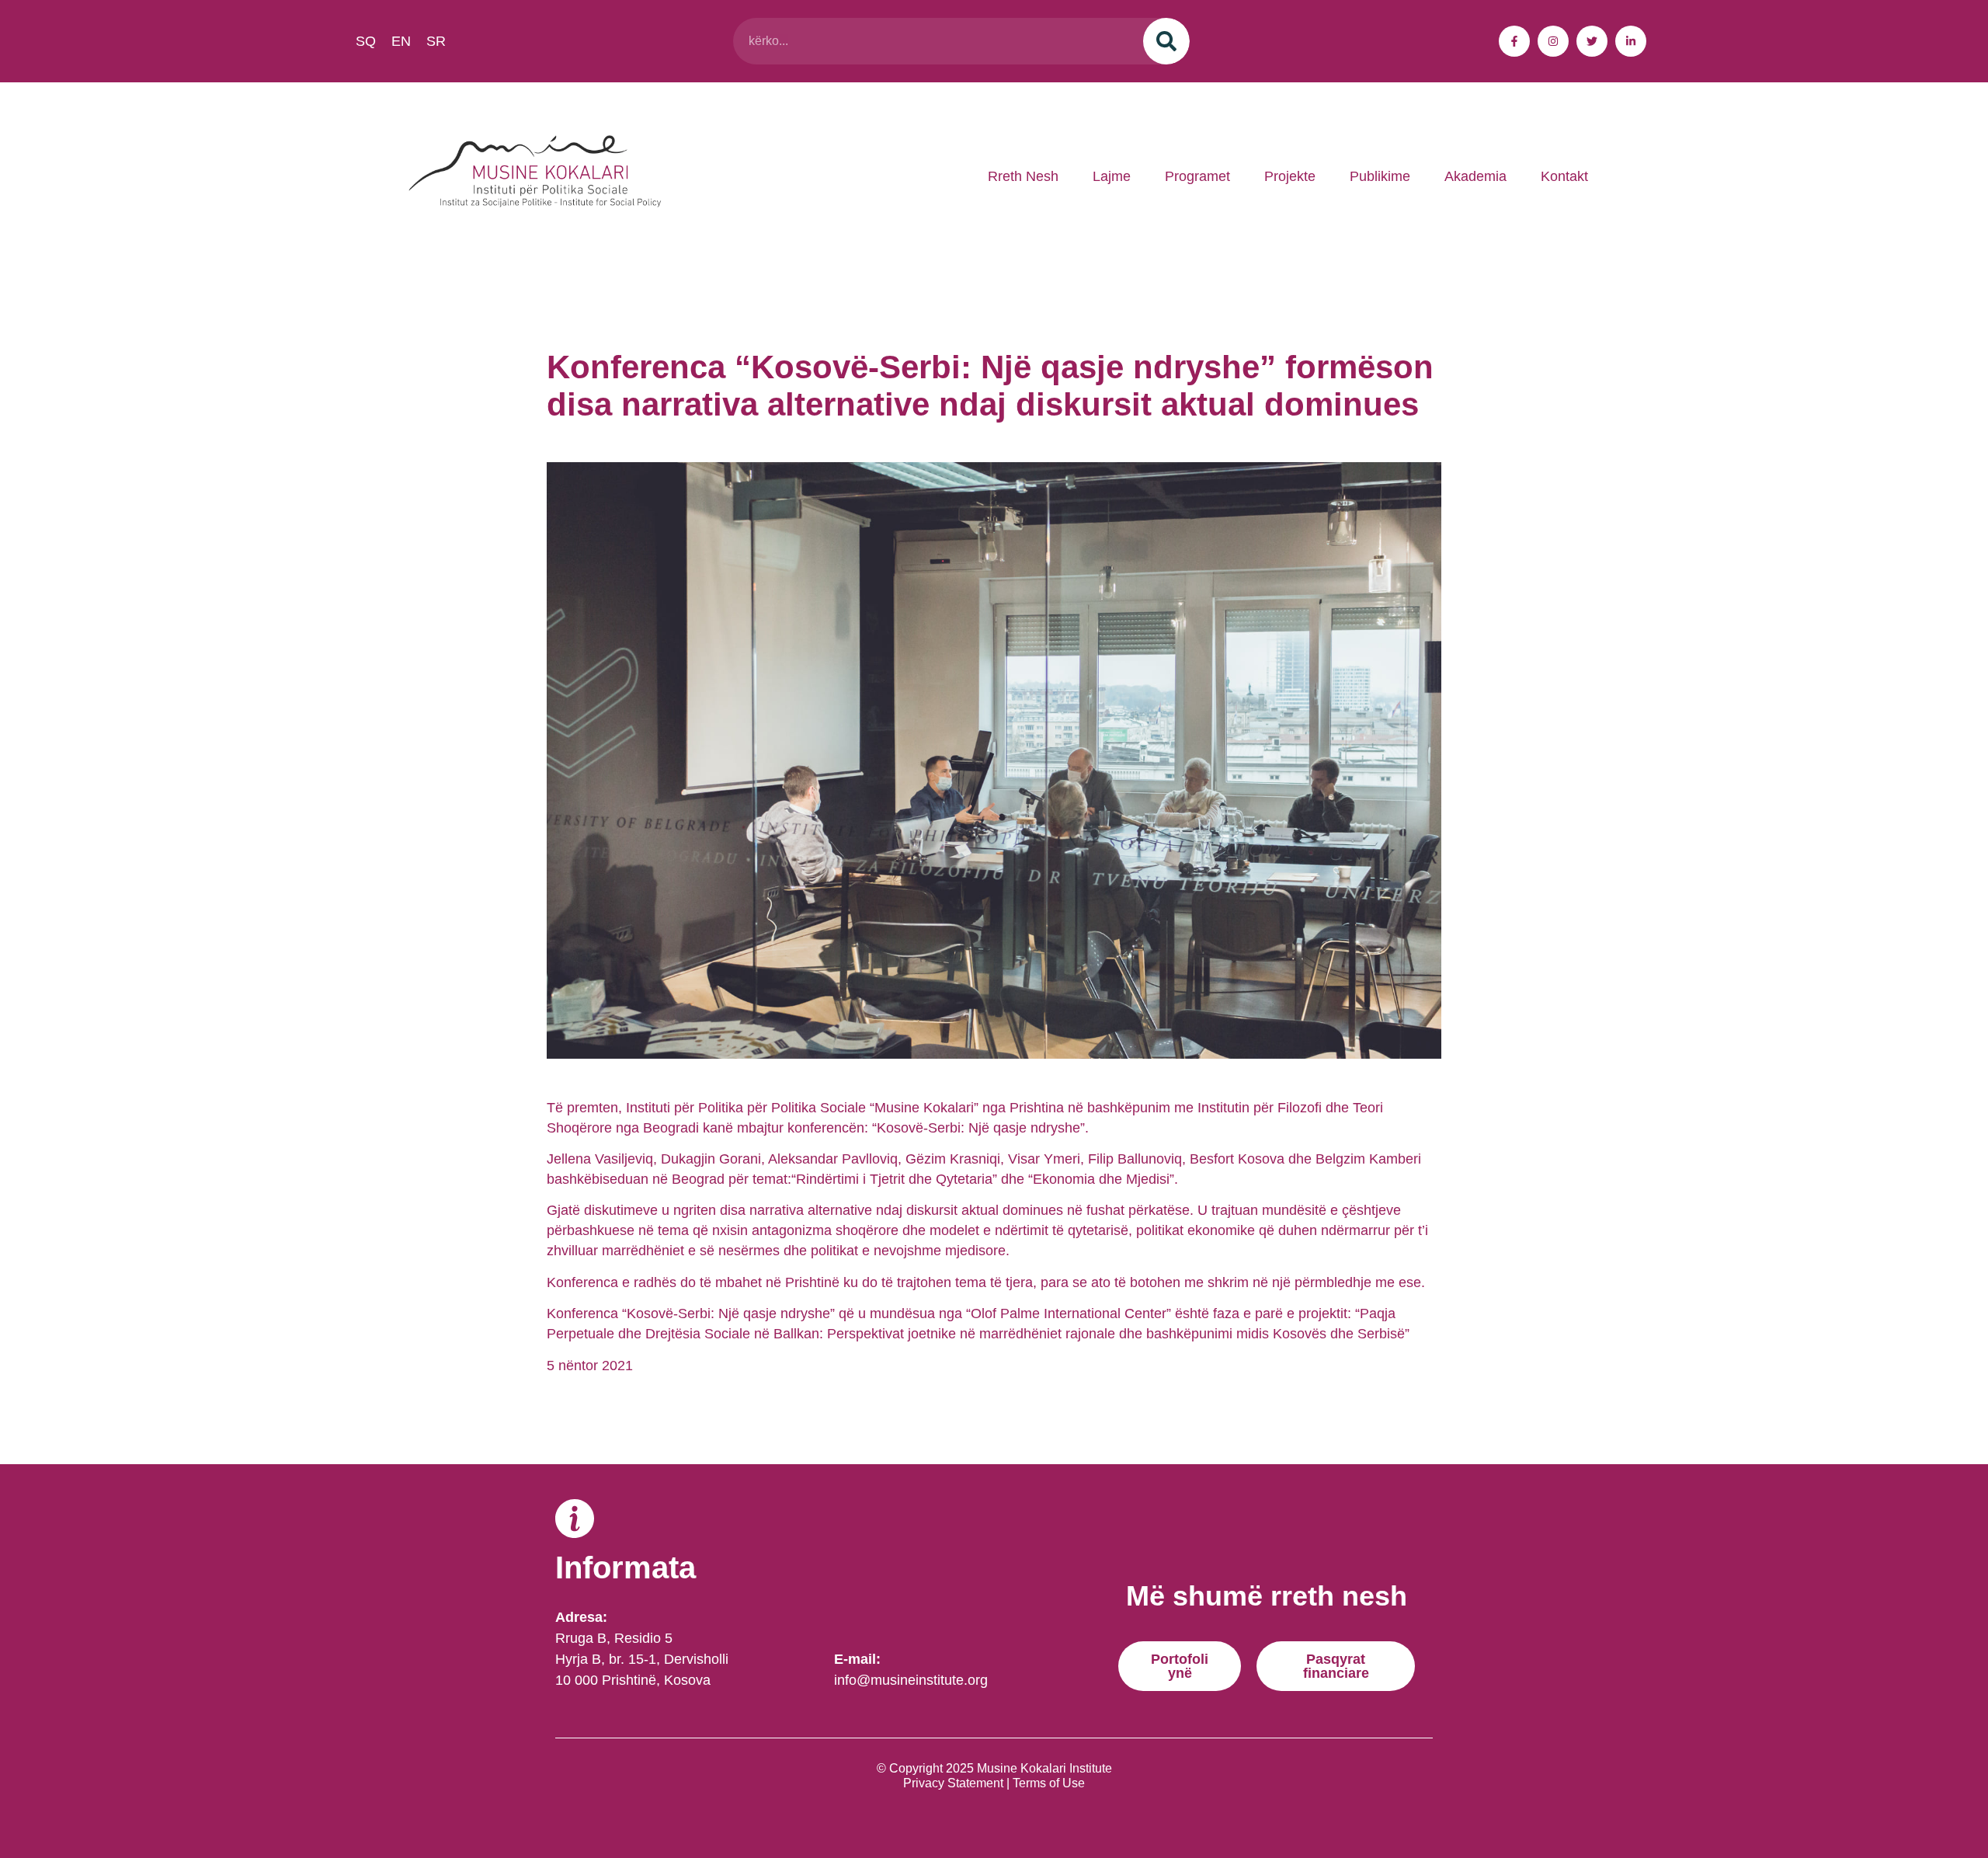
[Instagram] (1553, 41)
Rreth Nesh (1023, 176)
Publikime (1380, 176)
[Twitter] (1592, 41)
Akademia (1475, 176)
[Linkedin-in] (1631, 41)
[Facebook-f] (1514, 41)
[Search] (1166, 41)
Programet (1197, 176)
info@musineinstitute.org (911, 1680)
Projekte (1290, 176)
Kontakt (1564, 176)
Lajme (1112, 176)
